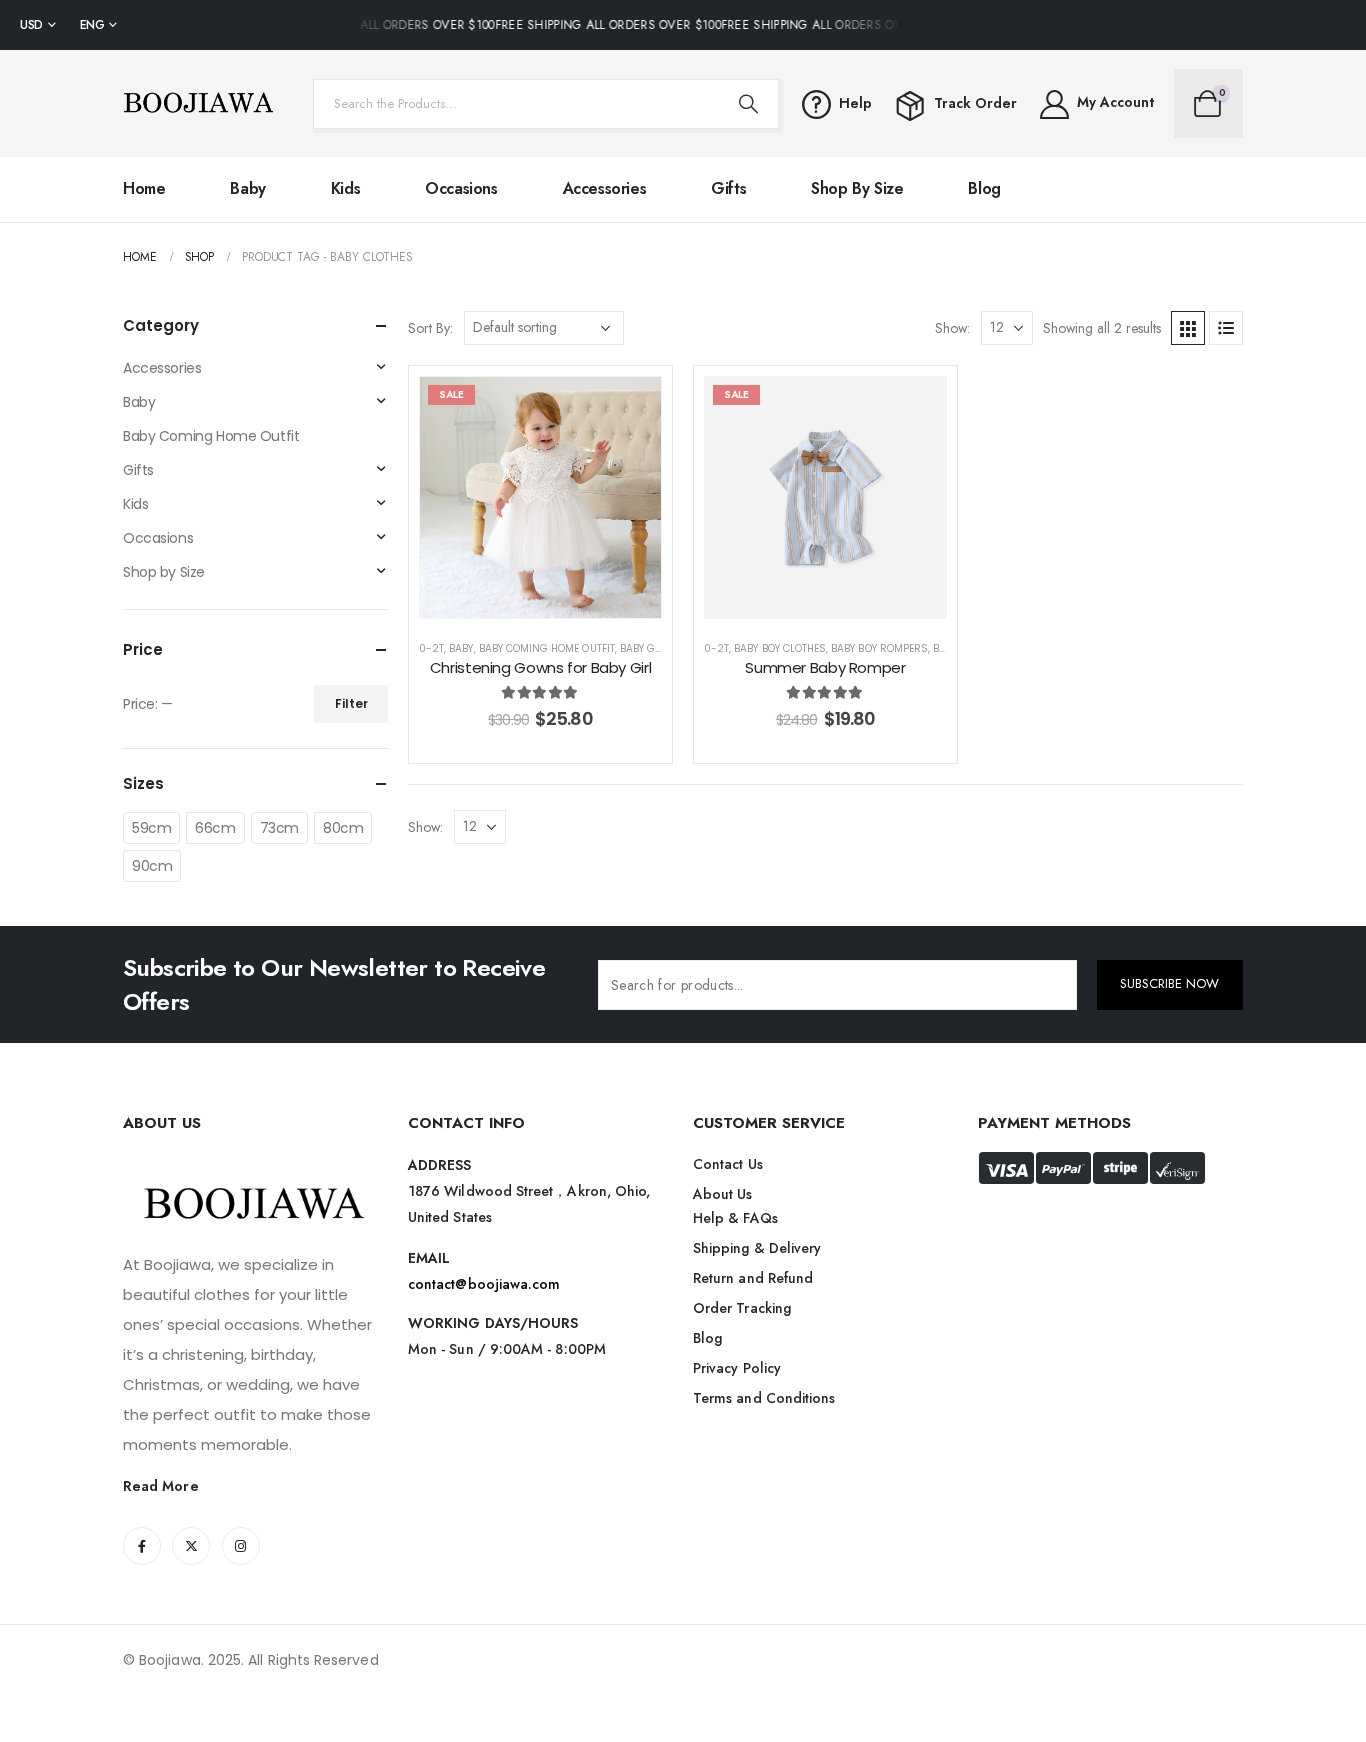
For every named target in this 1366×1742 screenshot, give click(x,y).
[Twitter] (191, 1546)
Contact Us (728, 1164)
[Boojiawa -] (198, 103)
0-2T (431, 648)
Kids (345, 188)
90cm (152, 866)
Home (144, 188)
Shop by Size (857, 188)
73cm (279, 828)
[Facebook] (142, 1546)
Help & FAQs (735, 1218)
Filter (351, 703)
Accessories (605, 188)
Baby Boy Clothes (780, 648)
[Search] (748, 104)
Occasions (461, 188)
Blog (984, 188)
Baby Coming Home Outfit (547, 648)
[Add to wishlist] (631, 407)
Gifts (728, 188)
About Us (723, 1194)
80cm (343, 828)
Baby (247, 188)
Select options (555, 597)
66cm (215, 828)
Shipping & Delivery (757, 1248)
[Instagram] (241, 1546)
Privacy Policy (737, 1368)
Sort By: (430, 328)
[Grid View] (1188, 328)
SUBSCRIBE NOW (1169, 983)
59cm (151, 828)
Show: (952, 328)
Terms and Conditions (764, 1398)
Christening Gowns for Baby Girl (540, 667)
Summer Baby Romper (825, 667)
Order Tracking (742, 1308)
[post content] (540, 497)
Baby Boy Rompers (879, 648)
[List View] (1226, 328)
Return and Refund (753, 1278)
